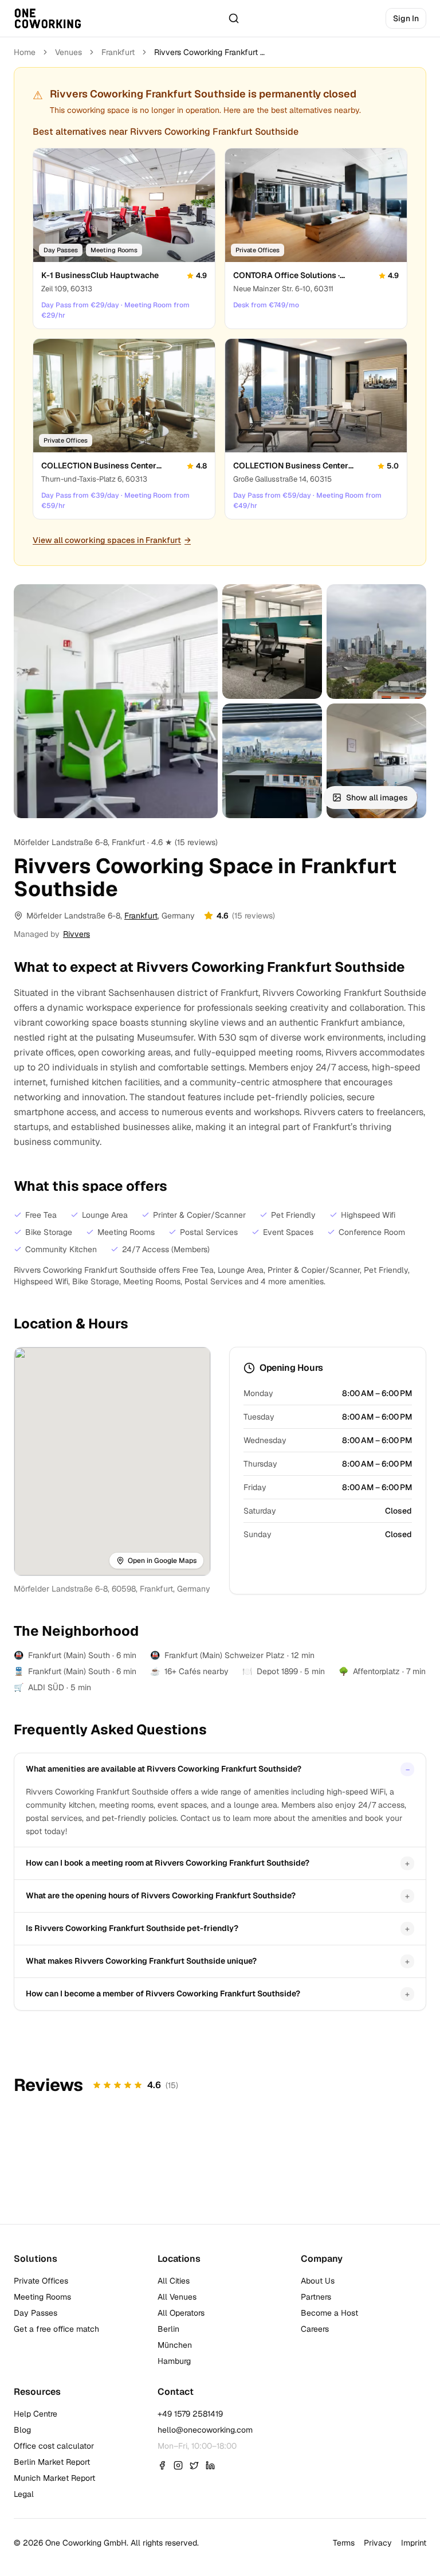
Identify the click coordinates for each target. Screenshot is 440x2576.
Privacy (378, 2543)
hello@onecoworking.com (205, 2430)
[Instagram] (178, 2465)
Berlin (168, 2329)
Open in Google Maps (162, 1561)
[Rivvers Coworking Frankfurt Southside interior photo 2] (272, 642)
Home (25, 52)
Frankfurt (118, 52)
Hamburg (174, 2361)
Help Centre (36, 2414)
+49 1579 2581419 (190, 2414)
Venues (68, 52)
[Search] (234, 18)
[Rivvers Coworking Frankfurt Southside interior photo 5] (376, 761)
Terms (344, 2543)
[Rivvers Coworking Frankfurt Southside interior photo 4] (272, 761)
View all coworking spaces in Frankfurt (112, 540)
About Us (318, 2281)
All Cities (174, 2281)
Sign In (406, 18)
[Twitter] (194, 2465)
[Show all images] (116, 701)
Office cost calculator (54, 2446)
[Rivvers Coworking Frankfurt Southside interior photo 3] (376, 642)
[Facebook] (162, 2465)
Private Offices (41, 2281)
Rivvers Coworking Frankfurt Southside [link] (211, 52)
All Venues (177, 2297)
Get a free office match (56, 2329)
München (175, 2345)
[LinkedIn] (210, 2465)
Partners (316, 2297)
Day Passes (36, 2313)
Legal (24, 2494)
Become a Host (329, 2313)
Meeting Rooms (42, 2297)
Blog (22, 2430)
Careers (315, 2329)
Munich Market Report (54, 2478)
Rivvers (76, 934)
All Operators (181, 2313)
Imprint (414, 2543)
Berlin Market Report (52, 2462)
